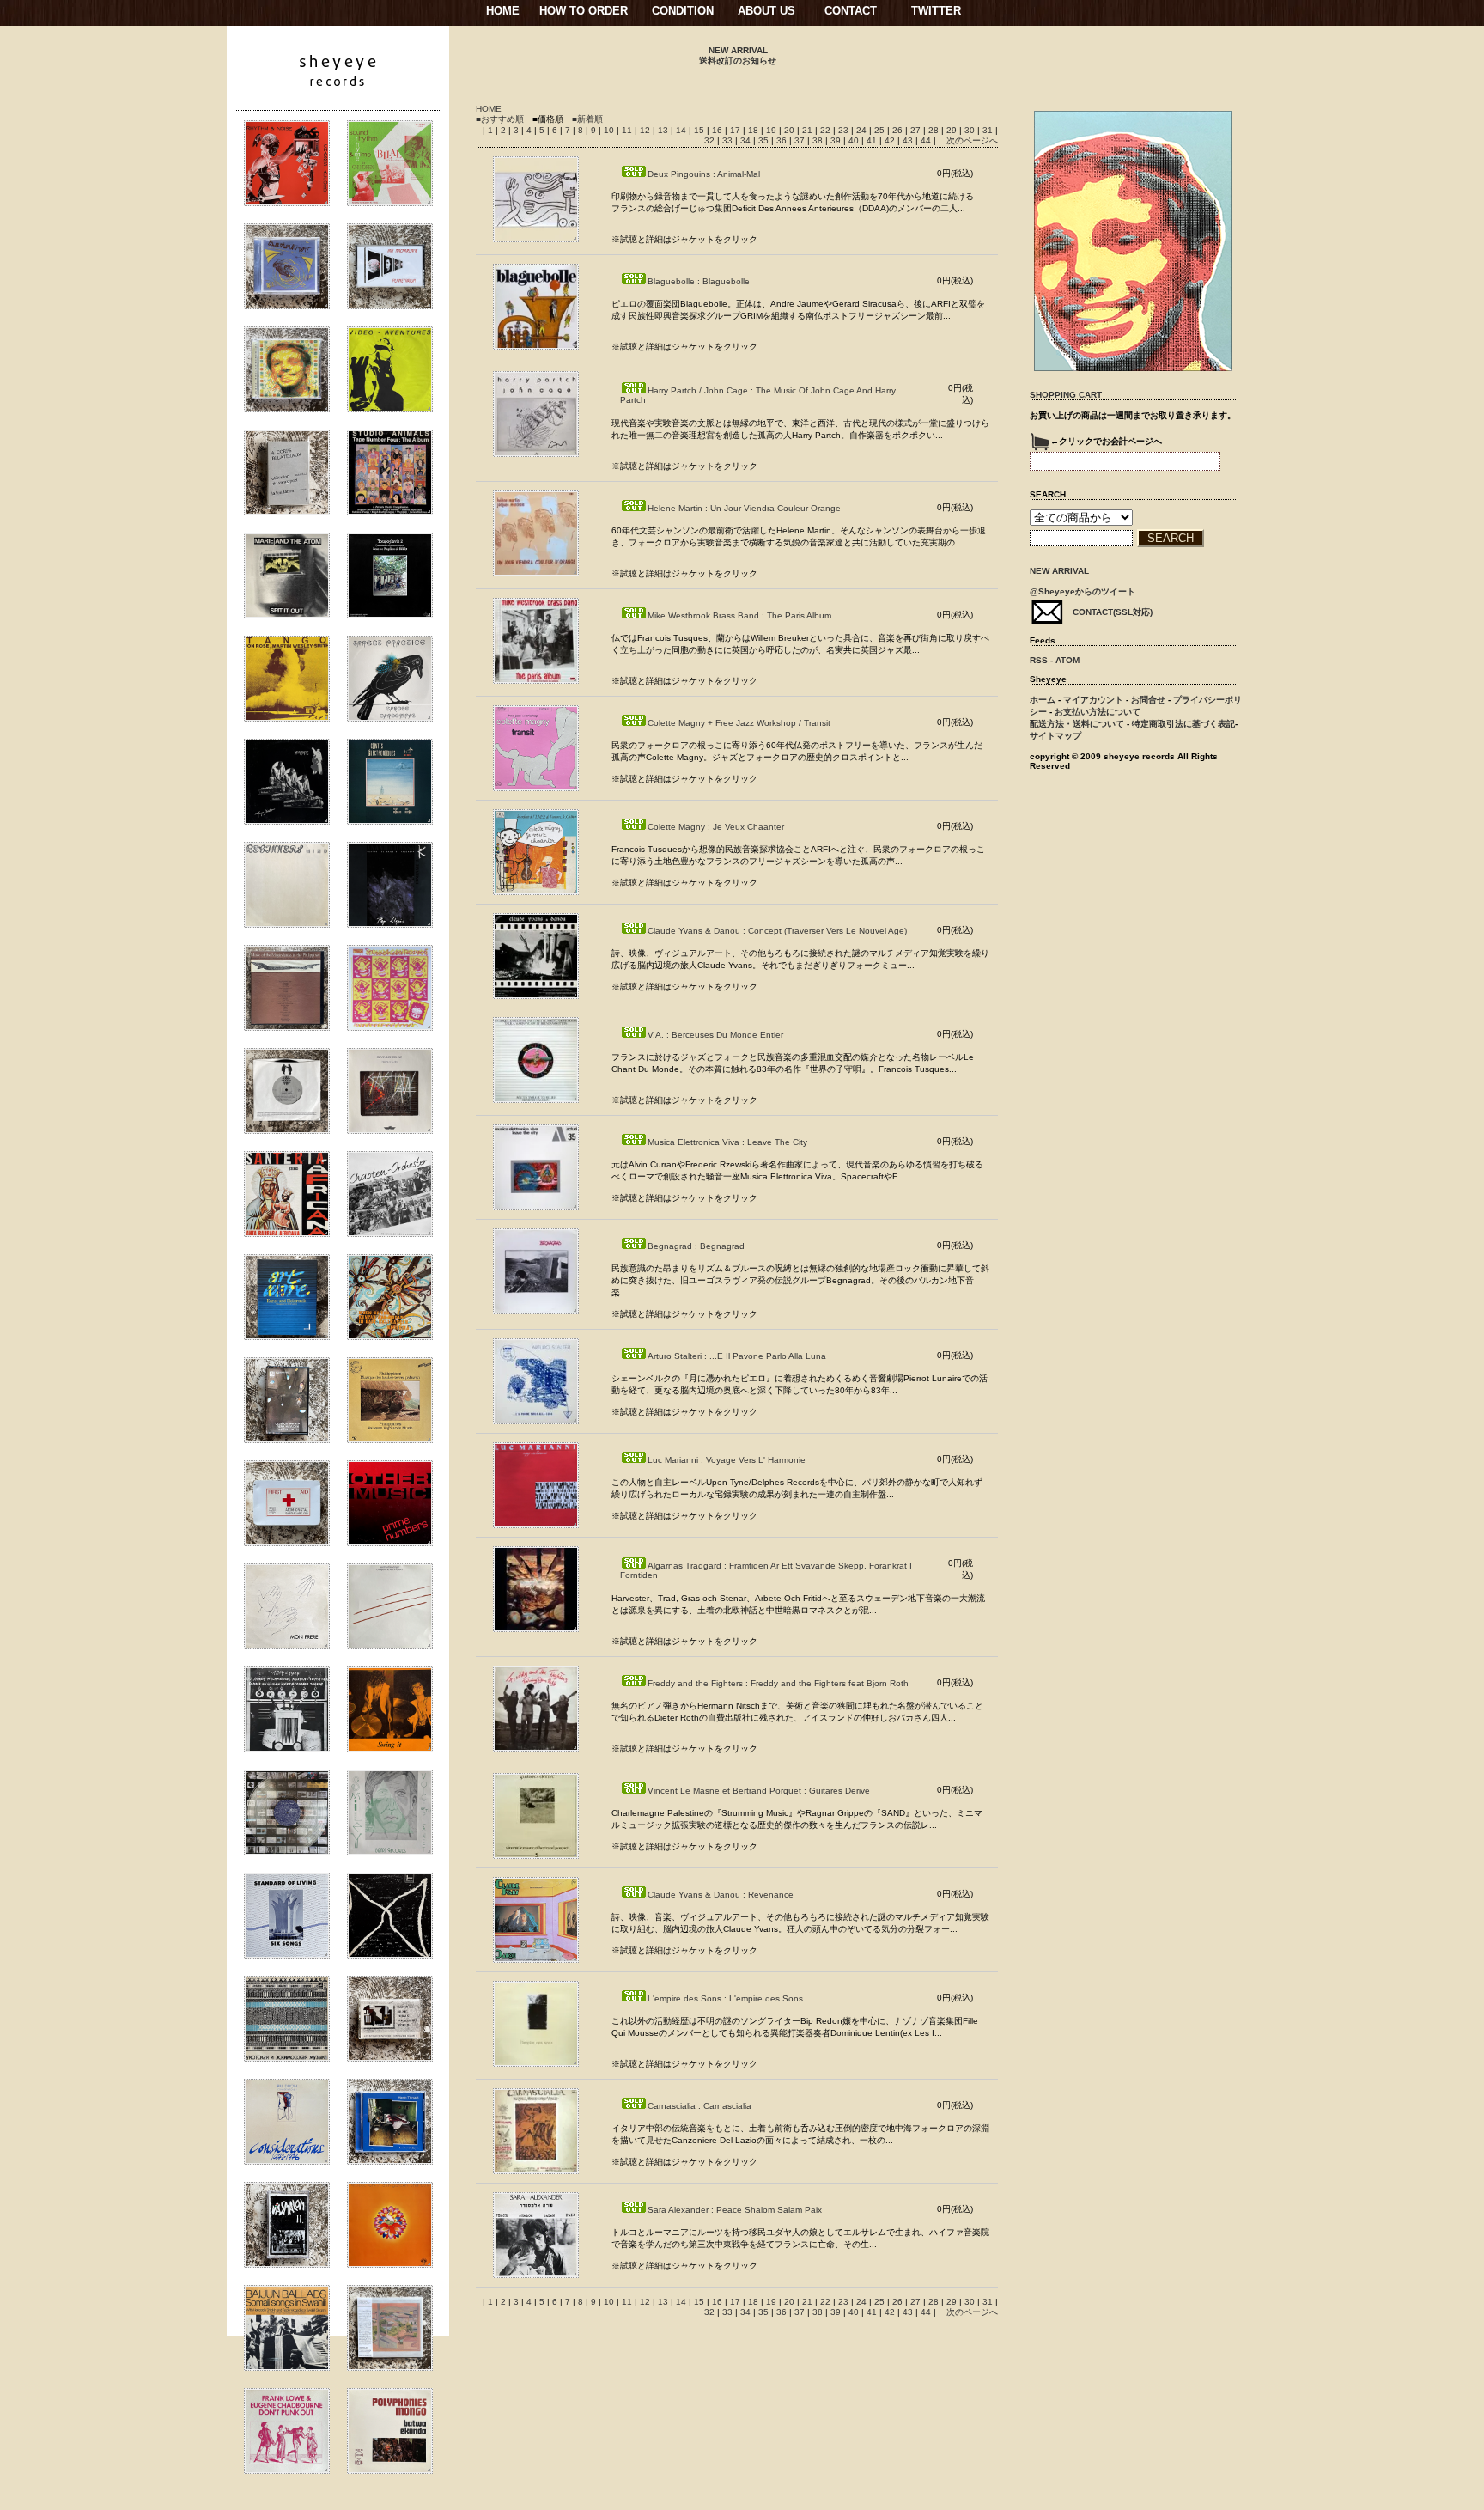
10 (610, 130)
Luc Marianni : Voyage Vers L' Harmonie (727, 1460)
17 (736, 130)
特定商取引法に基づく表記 (1183, 724)
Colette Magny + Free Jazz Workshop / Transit (739, 723)
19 (772, 130)
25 (881, 130)
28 (935, 130)
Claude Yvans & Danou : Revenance (721, 1895)
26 (899, 130)
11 (628, 130)
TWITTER (936, 11)
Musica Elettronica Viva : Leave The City (727, 1142)
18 (754, 130)
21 (809, 130)
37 (801, 140)
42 (891, 140)
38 (819, 140)
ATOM (1067, 660)
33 (729, 140)
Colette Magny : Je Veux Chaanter (716, 827)
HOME (503, 11)
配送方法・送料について (1077, 724)
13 (664, 130)
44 (927, 140)
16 (718, 130)
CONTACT (851, 11)
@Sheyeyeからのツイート (1083, 591)
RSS (1039, 660)
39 (837, 140)
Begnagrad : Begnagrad (696, 1246)
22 (827, 130)
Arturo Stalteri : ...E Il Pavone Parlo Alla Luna (737, 1356)
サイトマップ (1055, 736)
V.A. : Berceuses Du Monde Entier (715, 1035)
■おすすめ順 (500, 119)
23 (845, 130)
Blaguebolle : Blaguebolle (699, 281)
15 (700, 130)
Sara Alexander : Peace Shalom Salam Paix (735, 2210)
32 (711, 140)
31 (989, 130)
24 (863, 130)
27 (917, 130)
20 (791, 130)
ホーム (1043, 700)
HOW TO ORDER (584, 11)
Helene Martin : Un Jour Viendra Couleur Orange (744, 508)
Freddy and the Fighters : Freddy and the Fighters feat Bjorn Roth (778, 1683)
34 (747, 140)
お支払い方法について (1098, 712)
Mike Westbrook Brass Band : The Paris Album (739, 615)
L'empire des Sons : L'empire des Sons (725, 1998)
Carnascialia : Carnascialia (699, 2106)
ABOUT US (766, 11)
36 (783, 140)
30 (971, 130)
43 (909, 140)
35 (765, 140)
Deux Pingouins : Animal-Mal (704, 174)
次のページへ (972, 140)
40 (855, 140)
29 (953, 130)
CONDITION (683, 11)
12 (646, 130)
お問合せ (1148, 700)
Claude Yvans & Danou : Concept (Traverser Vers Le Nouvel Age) (777, 931)
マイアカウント (1093, 700)
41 (873, 140)
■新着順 (587, 119)
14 (682, 130)
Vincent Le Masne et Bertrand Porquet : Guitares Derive (759, 1791)
